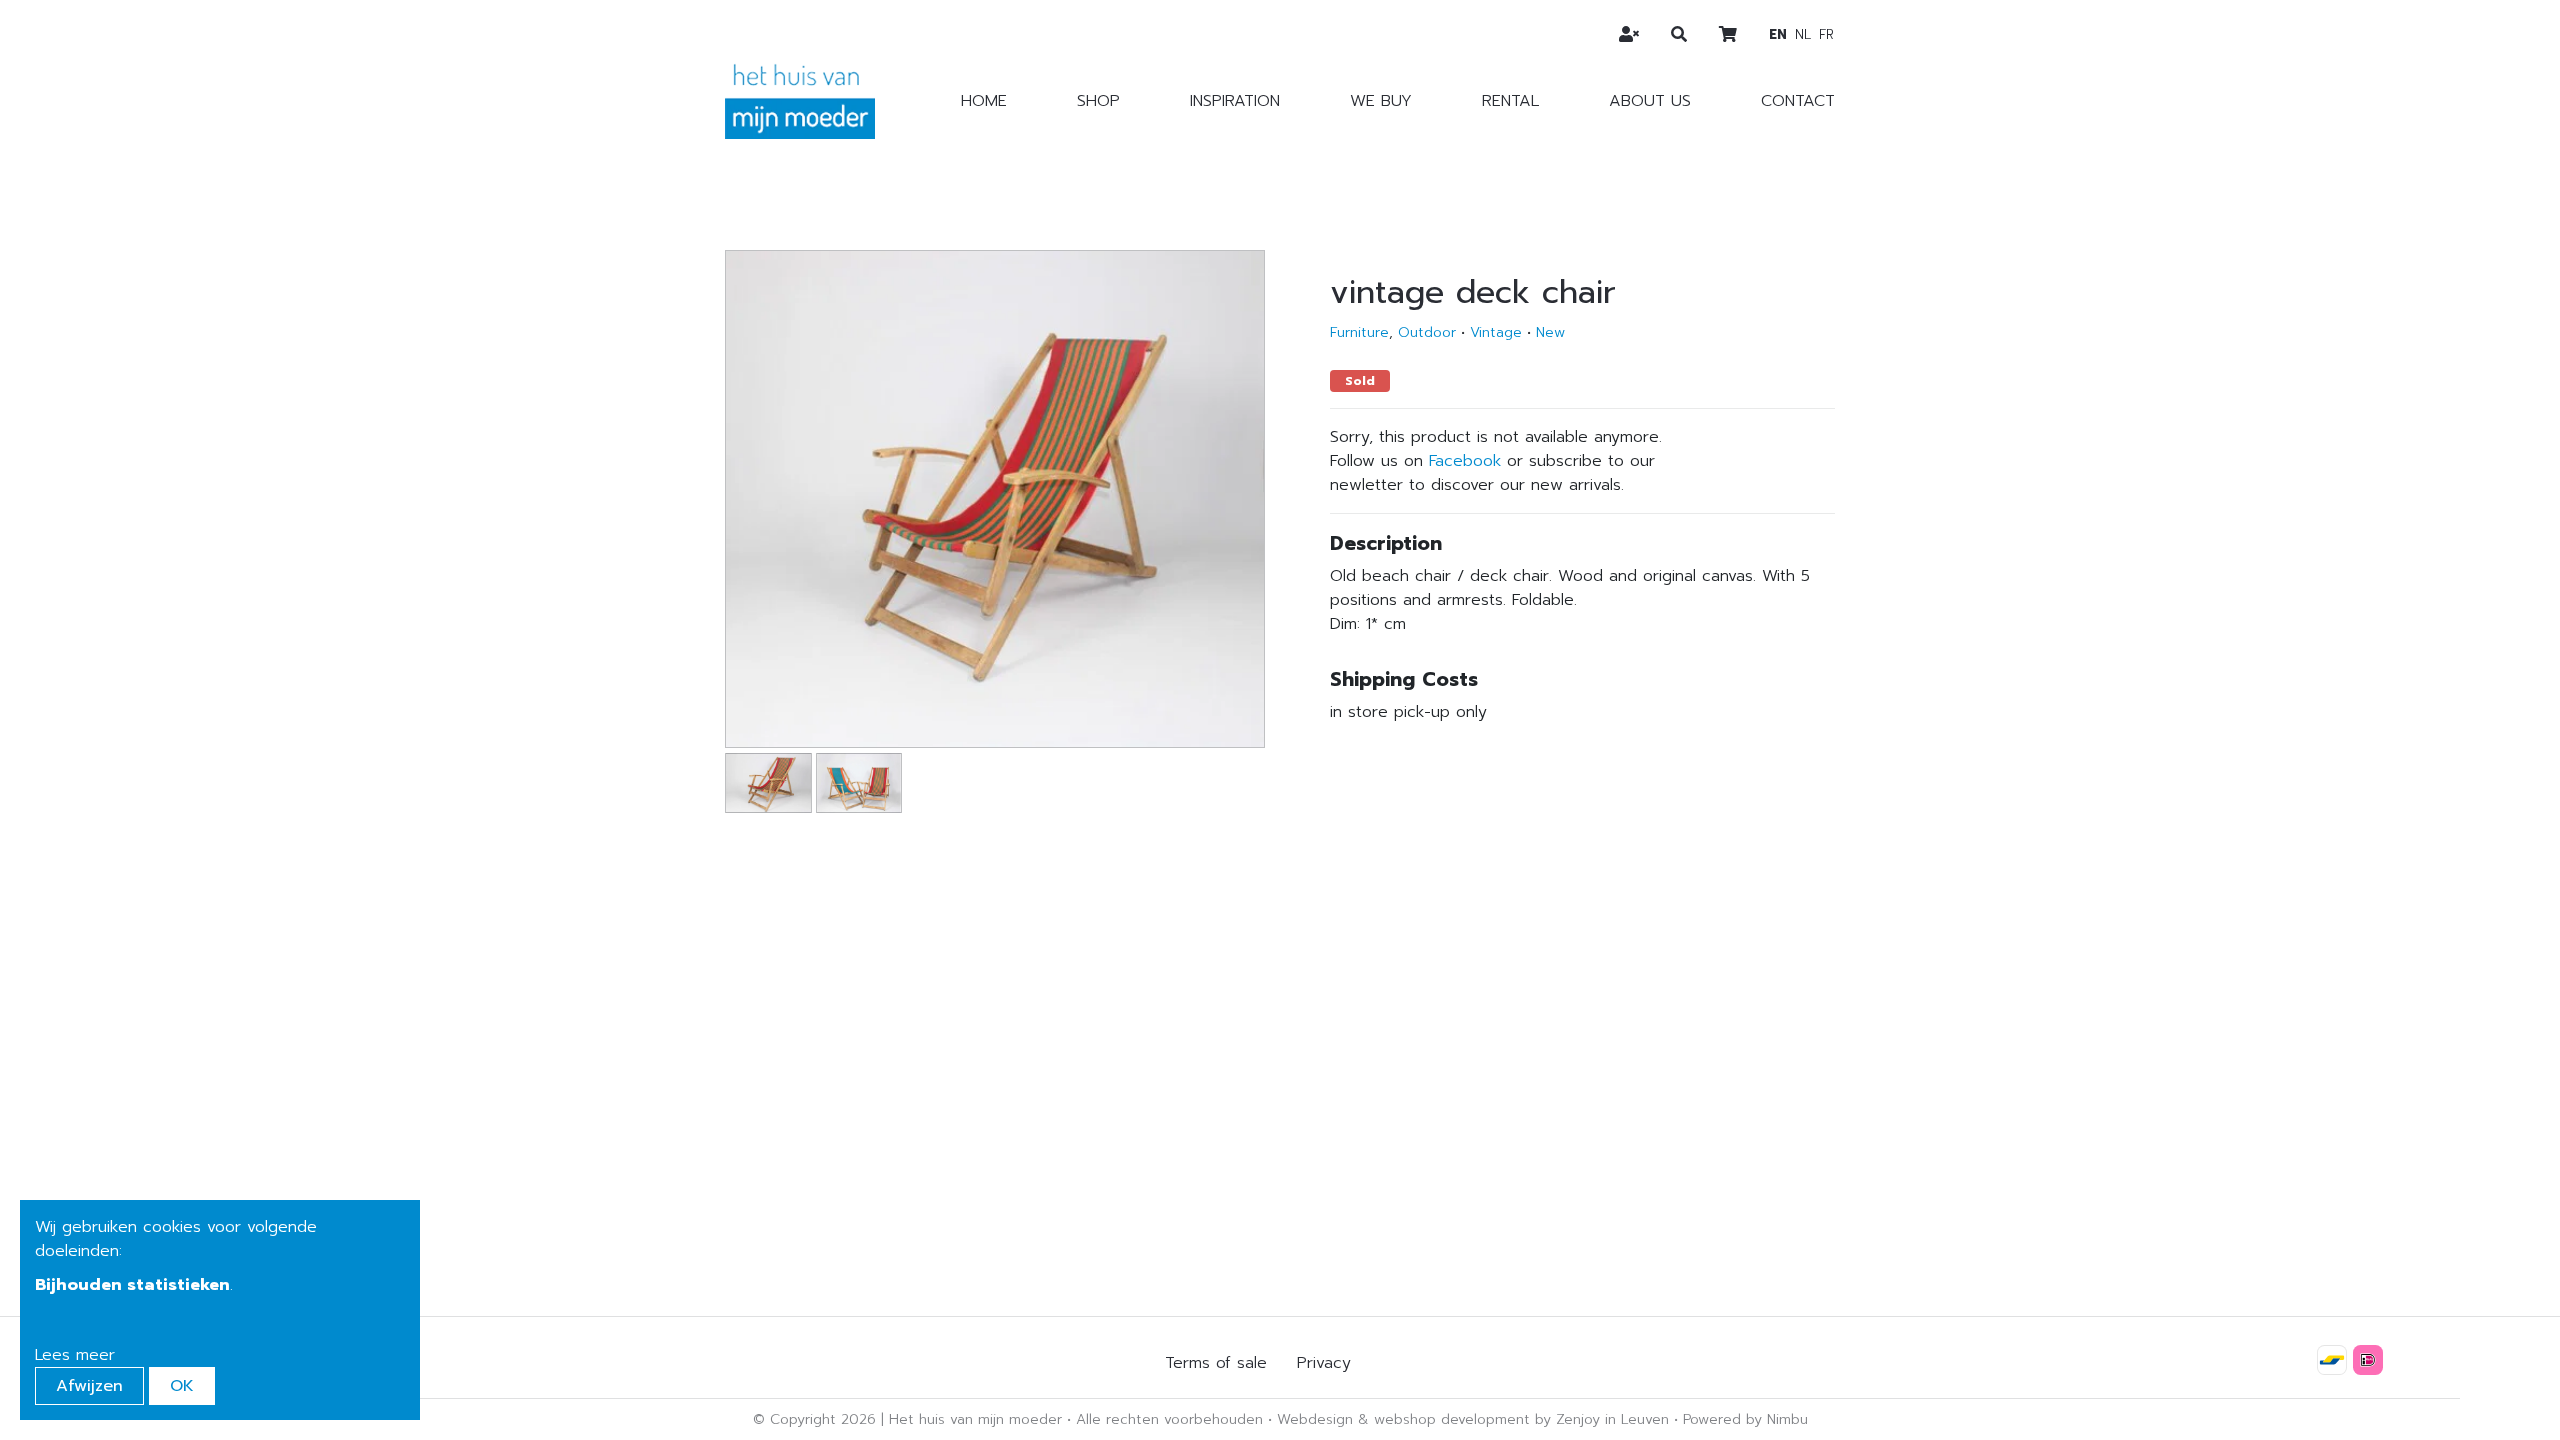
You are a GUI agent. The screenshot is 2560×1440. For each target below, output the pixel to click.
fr (1826, 34)
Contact (1798, 101)
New (1550, 332)
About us (1650, 101)
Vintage (1496, 332)
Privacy (1324, 1363)
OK (182, 1386)
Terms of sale (1216, 1363)
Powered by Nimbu (1745, 1419)
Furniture (1359, 332)
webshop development (1452, 1419)
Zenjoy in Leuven (1612, 1419)
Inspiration (1235, 101)
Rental (1510, 101)
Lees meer (75, 1355)
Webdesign (1315, 1419)
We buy (1381, 101)
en (1778, 34)
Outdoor (1427, 332)
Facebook (1465, 461)
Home (984, 101)
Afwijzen (89, 1386)
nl (1803, 34)
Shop (1098, 101)
